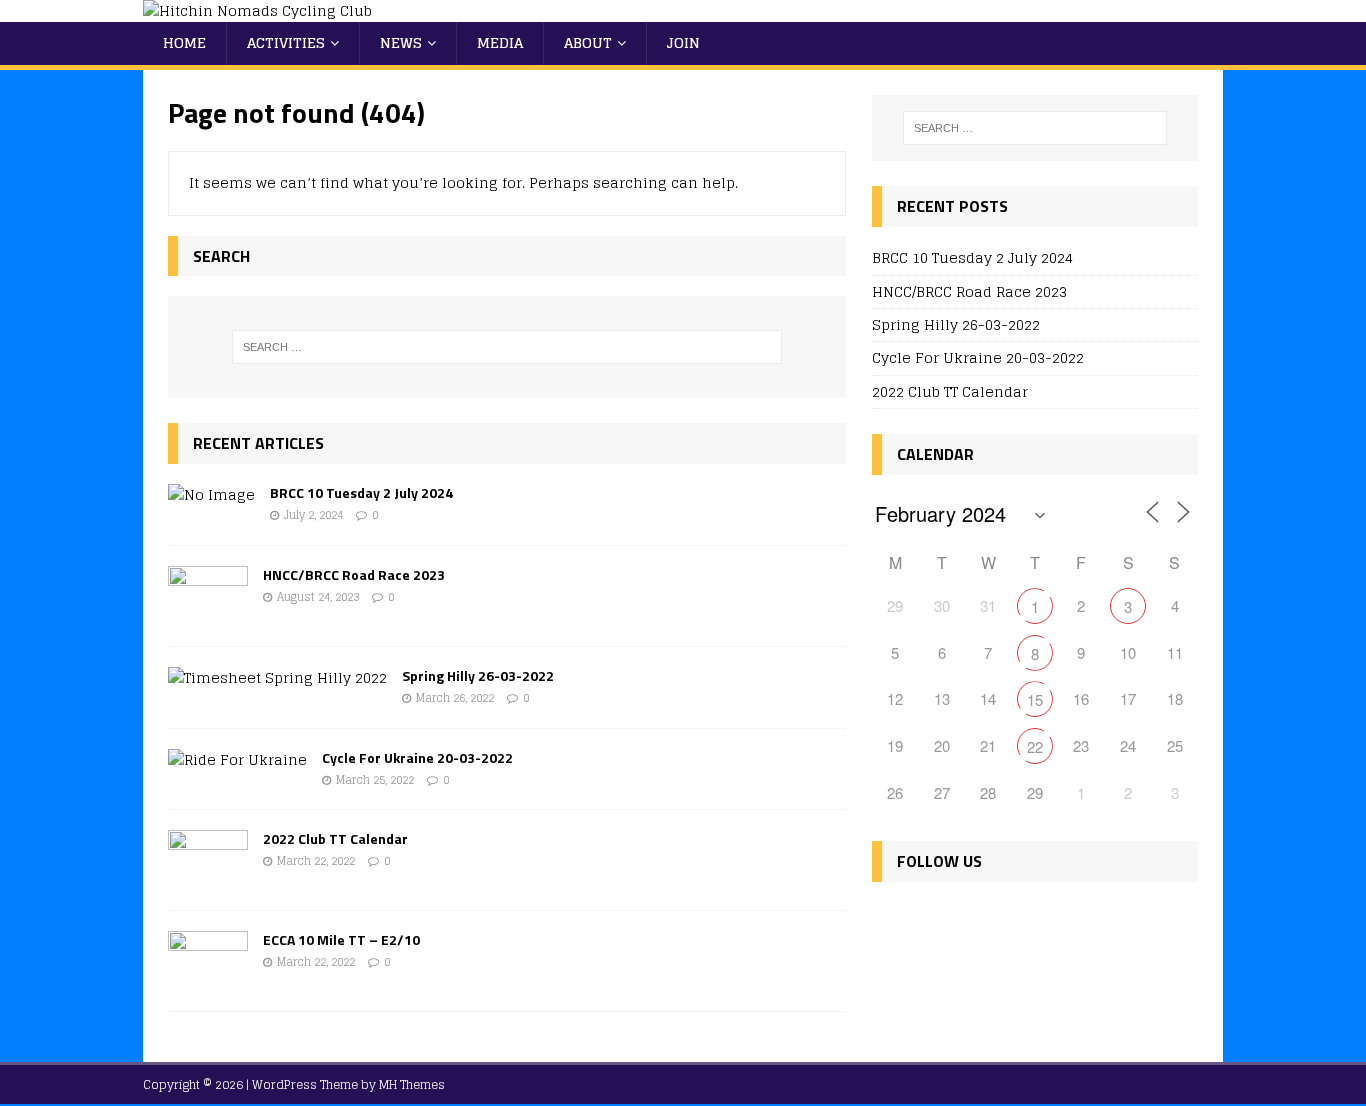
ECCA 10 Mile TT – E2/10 (341, 939)
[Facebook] (891, 919)
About (588, 42)
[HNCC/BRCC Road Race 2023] (208, 613)
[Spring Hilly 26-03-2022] (277, 677)
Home (184, 42)
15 (1035, 699)
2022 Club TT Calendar (335, 838)
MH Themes (412, 1084)
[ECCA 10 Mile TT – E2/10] (208, 979)
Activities (286, 42)
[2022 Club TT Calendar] (208, 878)
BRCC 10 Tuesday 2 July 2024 (361, 492)
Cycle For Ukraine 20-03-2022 (417, 757)
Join (683, 42)
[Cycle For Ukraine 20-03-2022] (237, 759)
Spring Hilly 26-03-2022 (478, 675)
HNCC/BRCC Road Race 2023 (354, 574)
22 (1035, 746)
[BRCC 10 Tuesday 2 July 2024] (211, 494)
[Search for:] (507, 347)
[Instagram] (977, 919)
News (401, 42)
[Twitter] (934, 919)
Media (500, 42)
